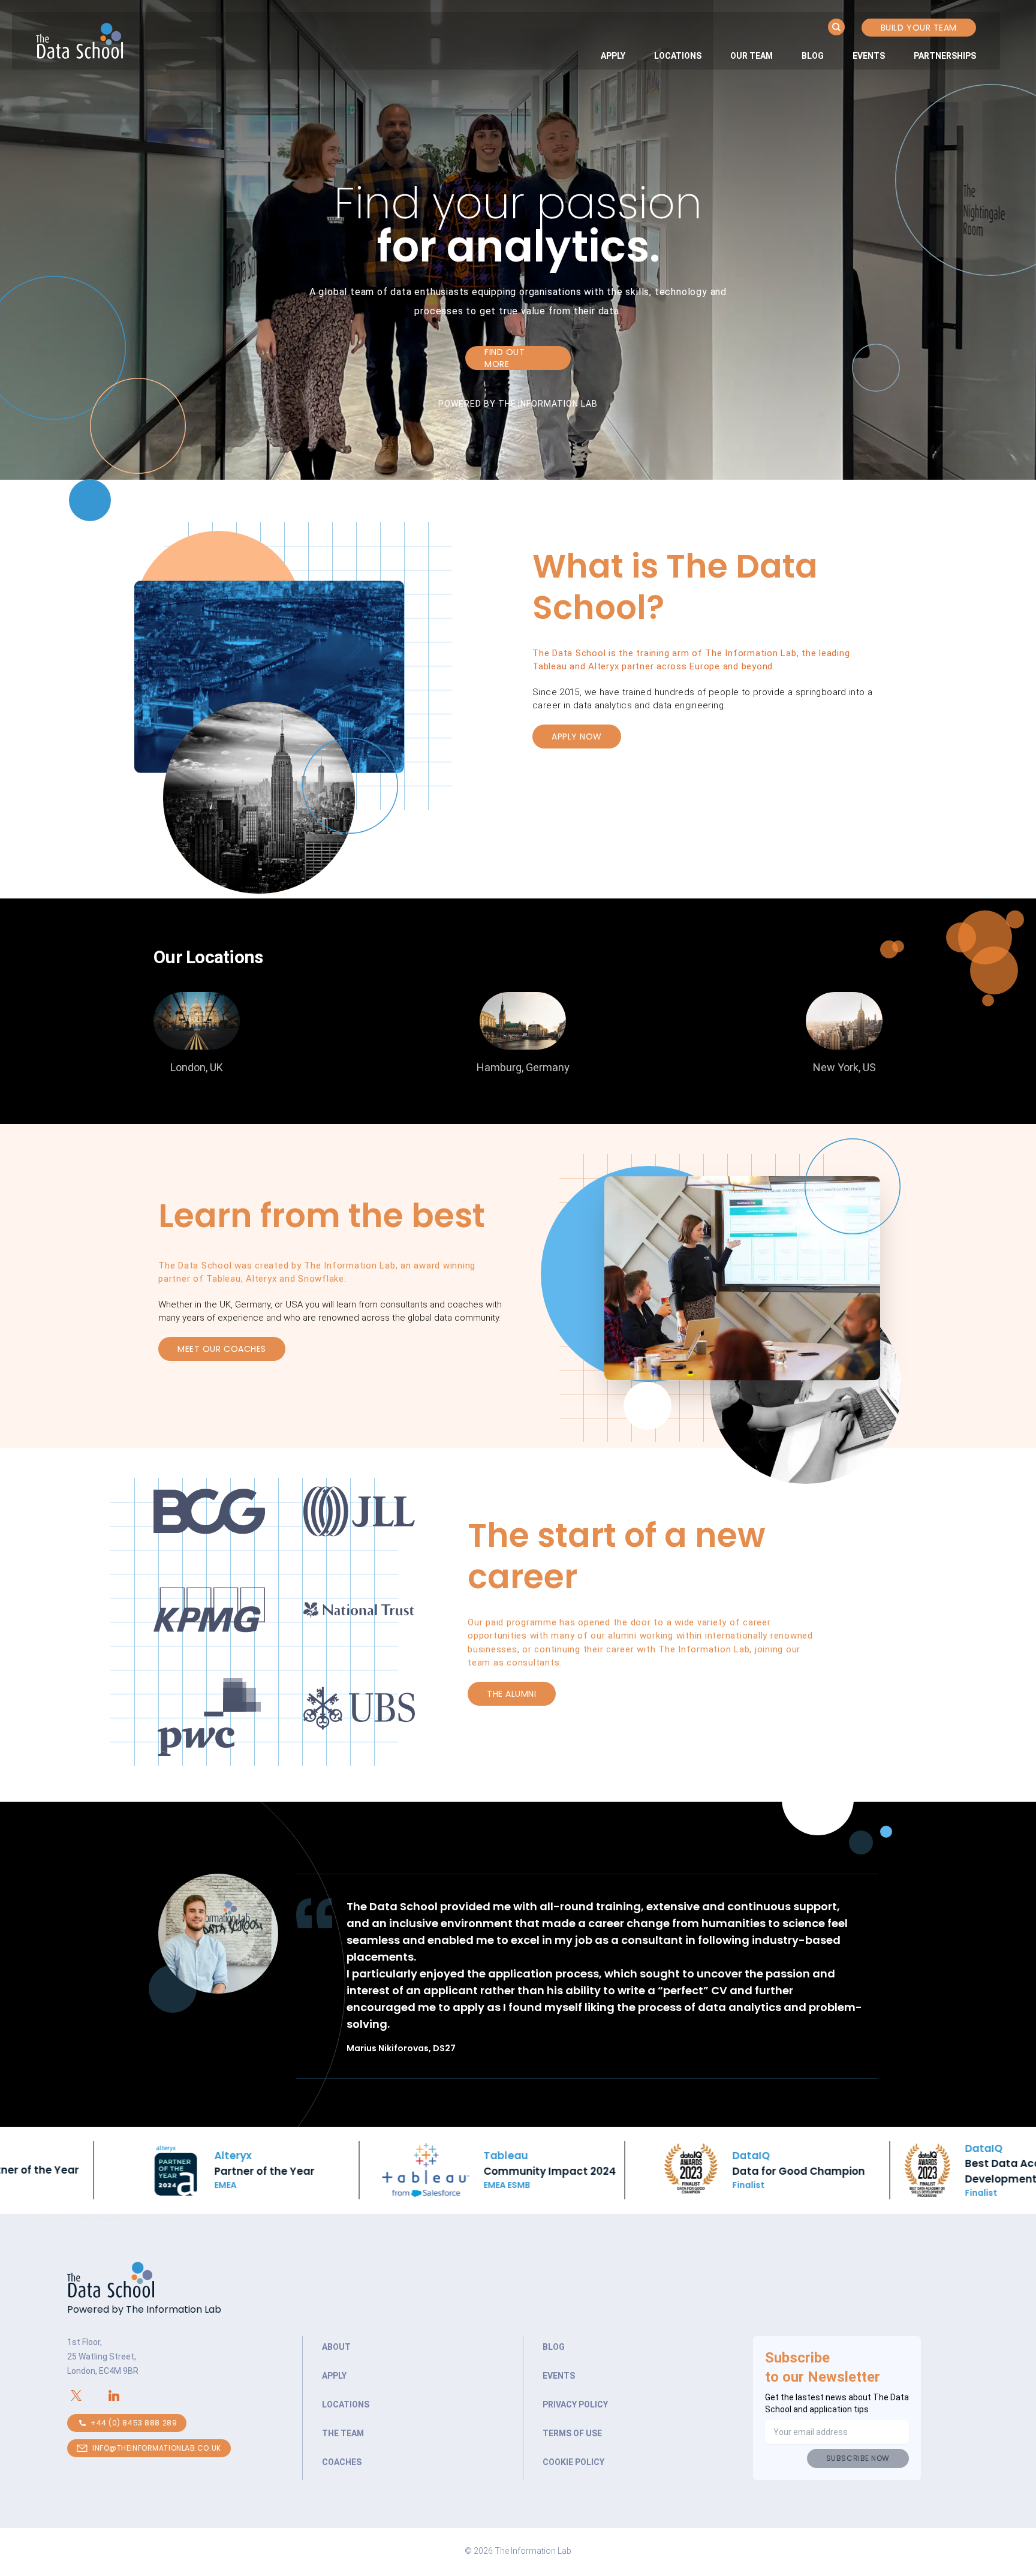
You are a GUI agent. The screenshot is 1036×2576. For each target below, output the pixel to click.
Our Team (752, 56)
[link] (613, 56)
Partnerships (945, 56)
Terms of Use (572, 2433)
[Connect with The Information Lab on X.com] (86, 2395)
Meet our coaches (222, 1349)
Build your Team (919, 28)
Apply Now (577, 737)
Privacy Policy (575, 2404)
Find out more (505, 358)
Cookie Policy (573, 2462)
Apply (613, 56)
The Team (343, 2433)
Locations (678, 56)
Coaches (342, 2462)
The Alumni (512, 1694)
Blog (813, 56)
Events (869, 56)
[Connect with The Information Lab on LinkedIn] (124, 2395)
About (336, 2347)
